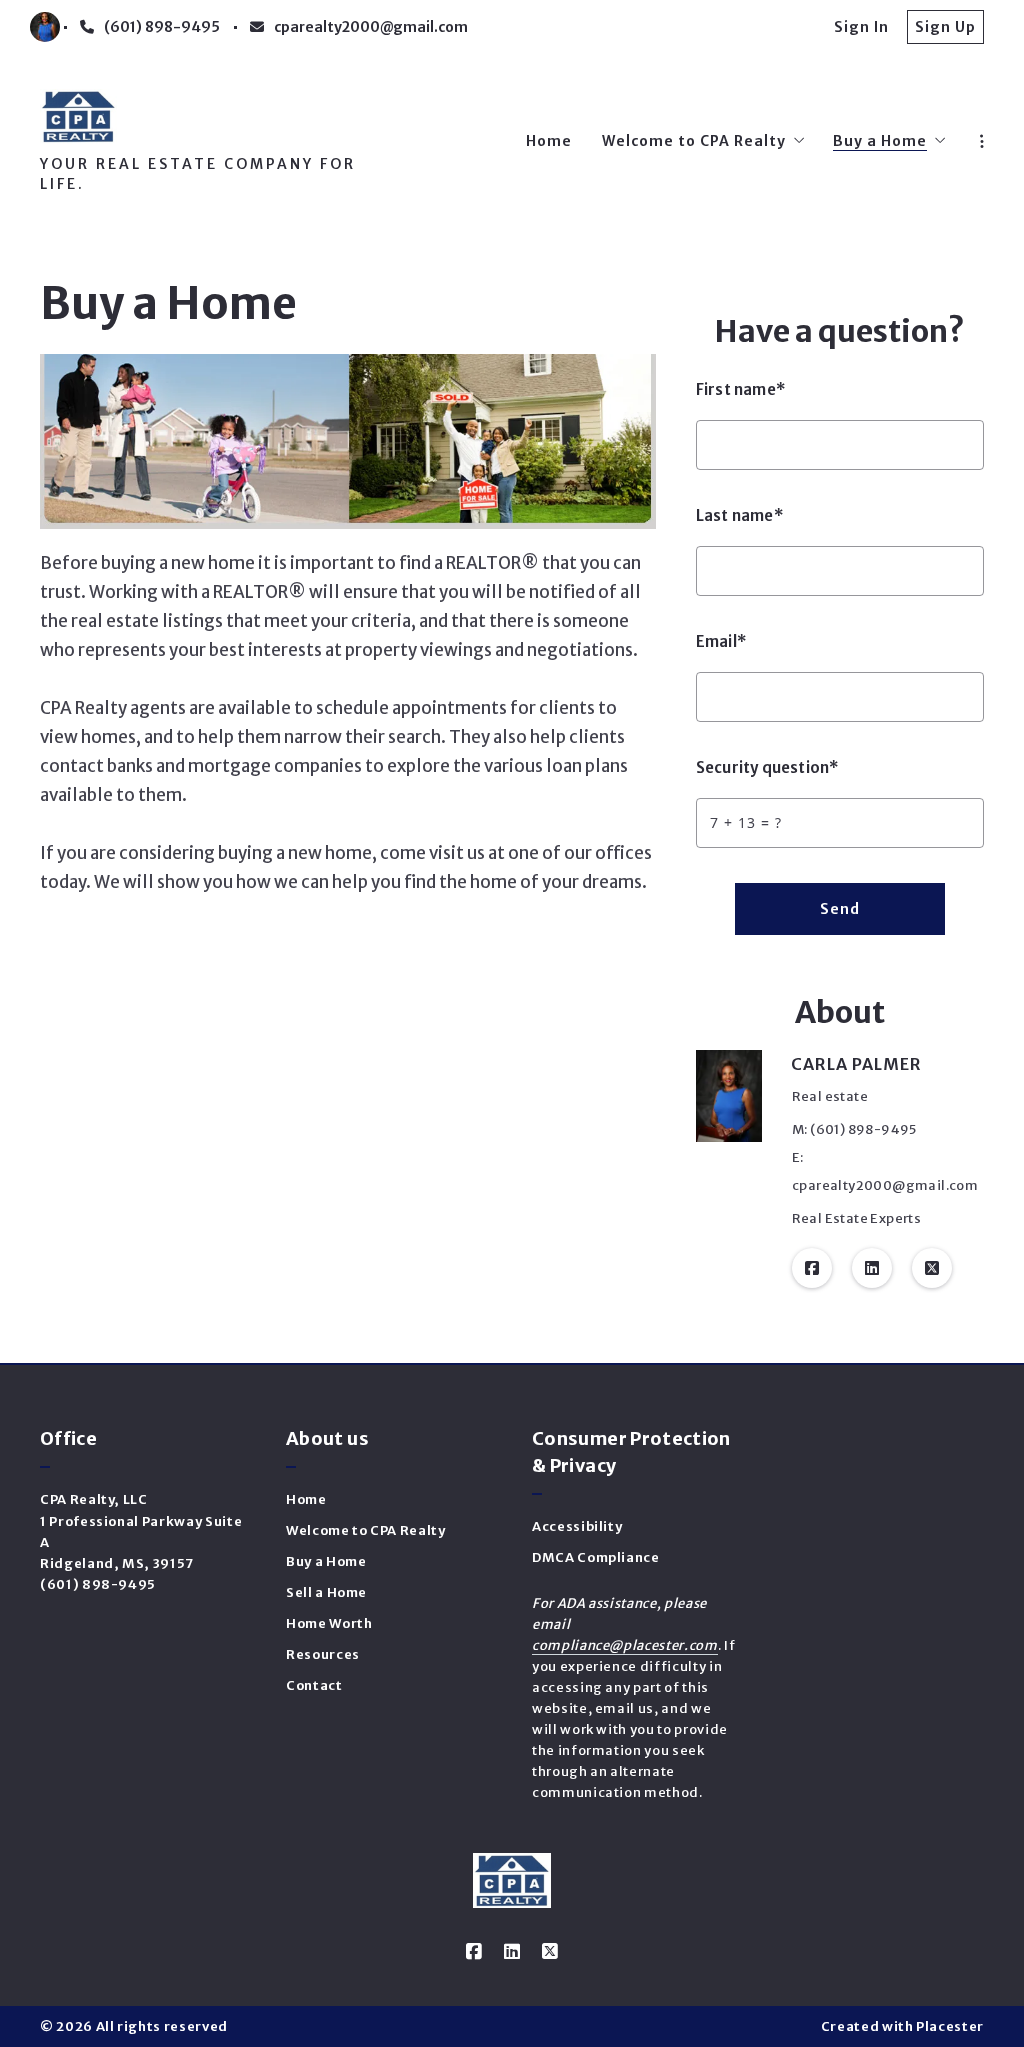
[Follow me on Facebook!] (812, 1268)
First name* (741, 389)
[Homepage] (78, 116)
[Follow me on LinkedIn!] (872, 1268)
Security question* (767, 767)
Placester (950, 2026)
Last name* (740, 515)
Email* (721, 641)
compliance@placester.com (625, 1645)
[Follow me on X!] (932, 1268)
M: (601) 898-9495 (854, 1129)
